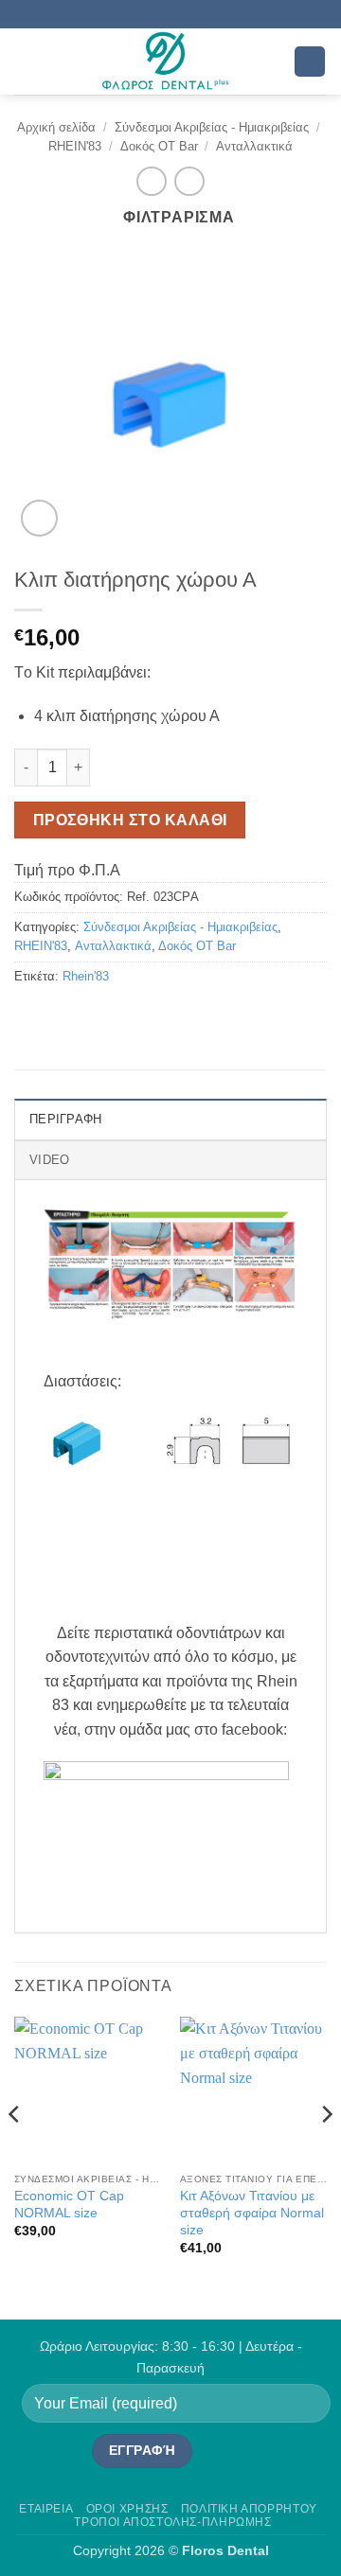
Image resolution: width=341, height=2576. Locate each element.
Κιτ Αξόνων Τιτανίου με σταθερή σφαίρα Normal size (252, 2213)
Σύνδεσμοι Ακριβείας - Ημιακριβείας (212, 127)
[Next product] (151, 181)
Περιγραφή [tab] (65, 1119)
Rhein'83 (86, 976)
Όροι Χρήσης (127, 2509)
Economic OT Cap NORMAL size (69, 2205)
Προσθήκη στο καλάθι (130, 820)
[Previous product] (189, 181)
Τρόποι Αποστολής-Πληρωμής (172, 2522)
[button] (26, 61)
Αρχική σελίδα (56, 127)
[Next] (326, 2152)
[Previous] (15, 2152)
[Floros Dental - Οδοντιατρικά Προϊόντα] (165, 62)
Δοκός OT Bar (159, 146)
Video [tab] (49, 1160)
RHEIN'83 (75, 146)
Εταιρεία (46, 2509)
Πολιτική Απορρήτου (249, 2509)
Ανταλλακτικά (254, 146)
